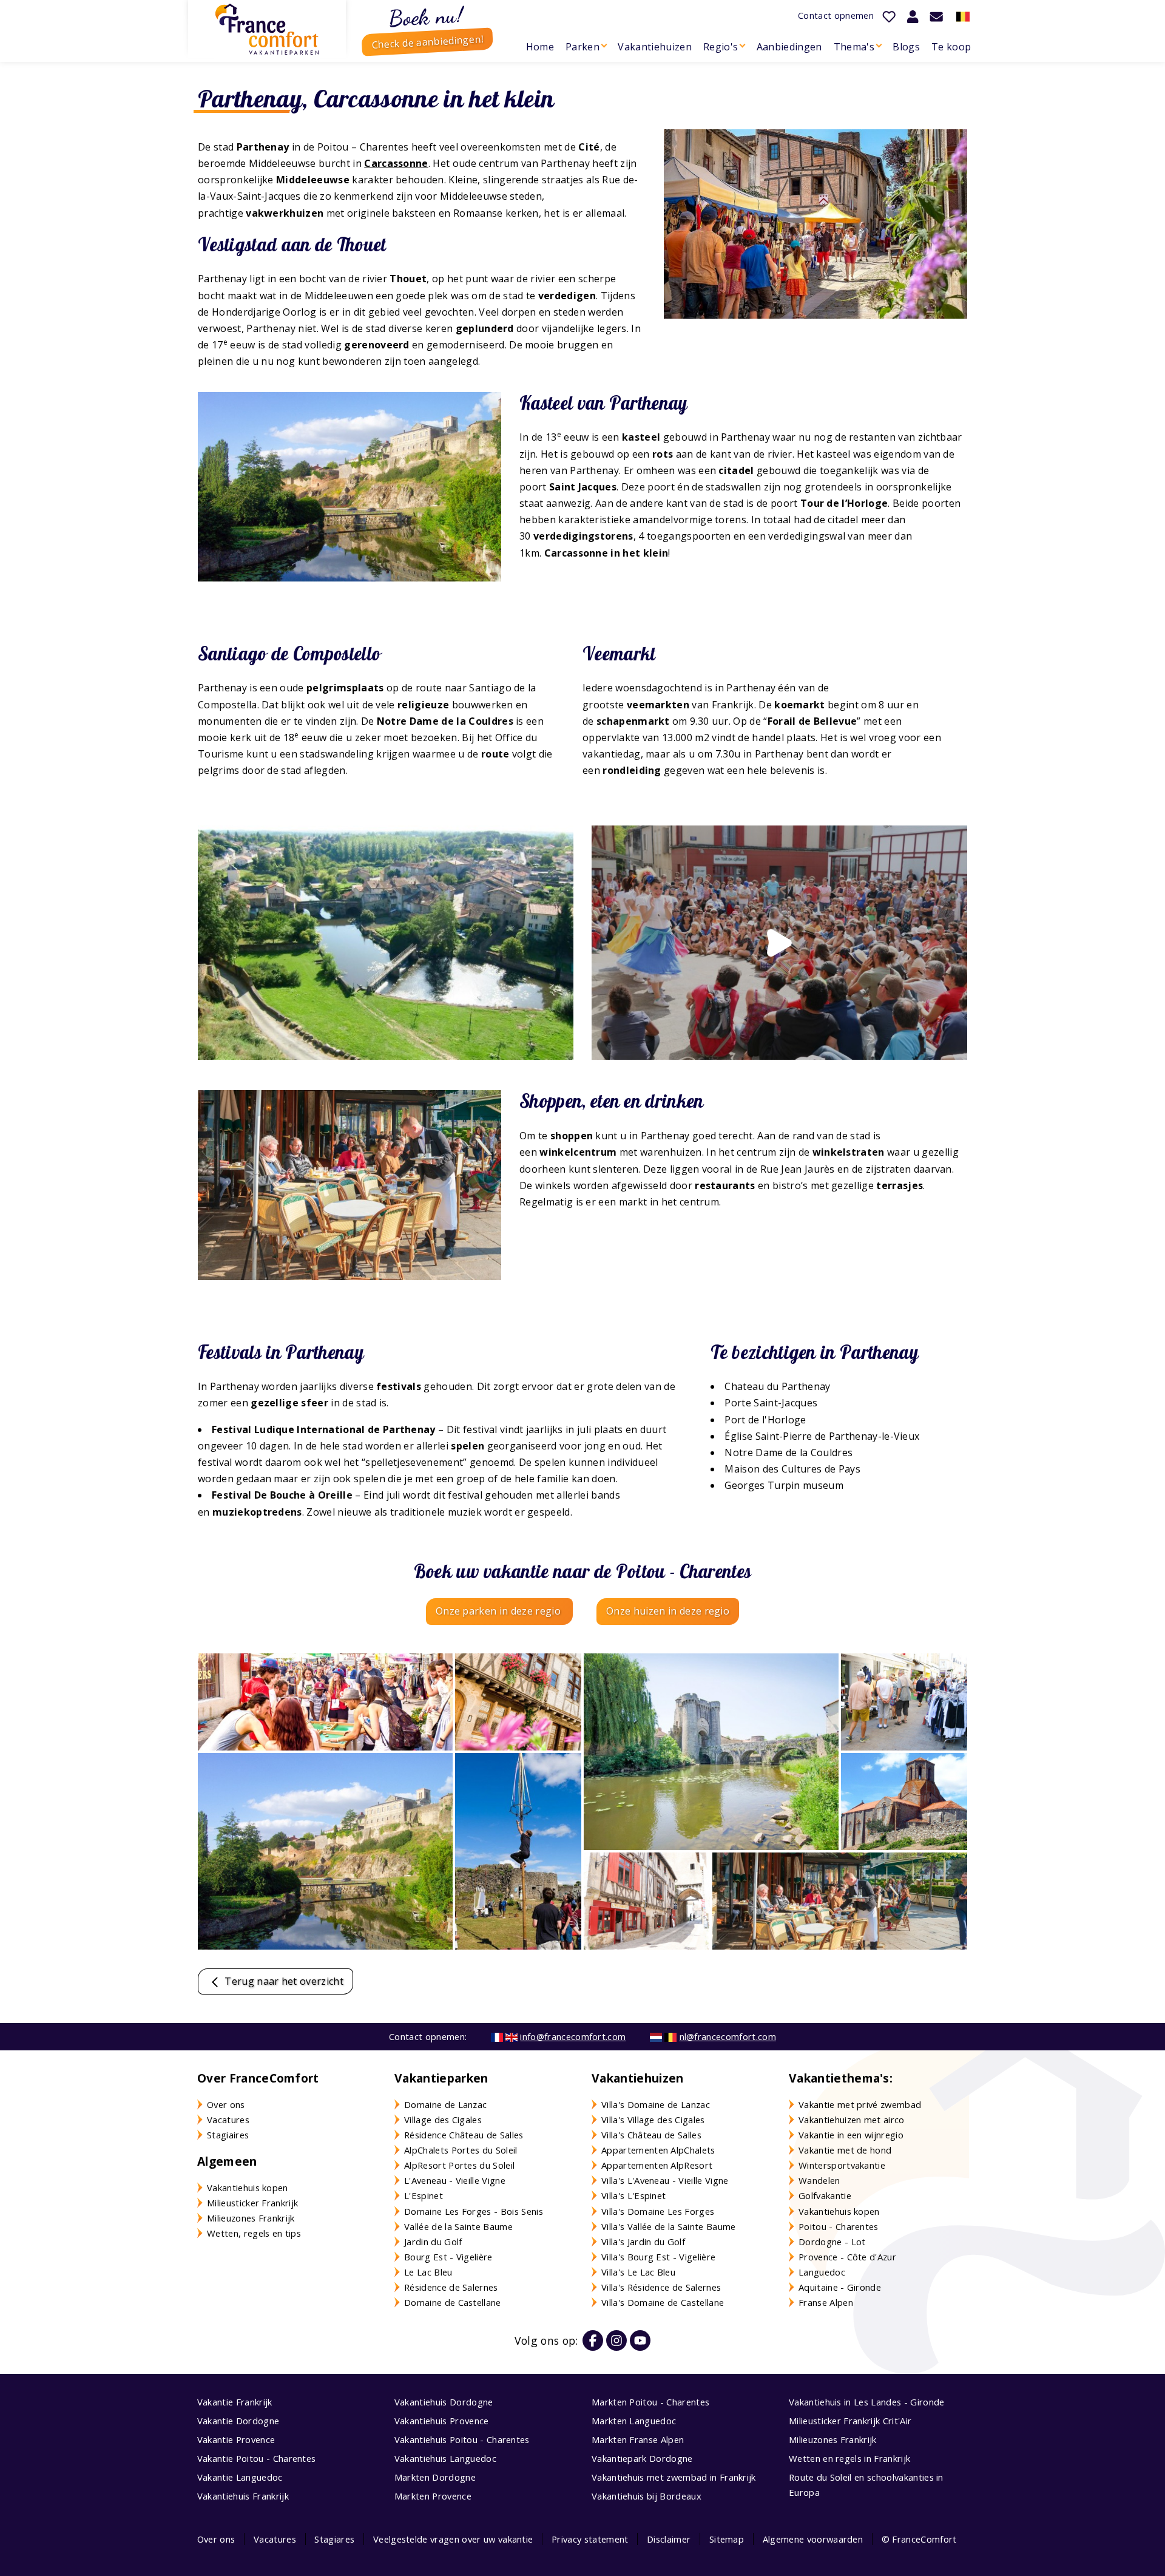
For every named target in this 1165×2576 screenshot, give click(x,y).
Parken (582, 47)
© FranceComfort (919, 2539)
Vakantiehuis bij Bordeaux (647, 2496)
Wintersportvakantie (842, 2165)
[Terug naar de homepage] (267, 29)
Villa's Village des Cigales (653, 2120)
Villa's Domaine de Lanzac (656, 2104)
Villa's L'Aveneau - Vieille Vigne (665, 2180)
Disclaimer (669, 2539)
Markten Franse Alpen (638, 2439)
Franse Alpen (826, 2302)
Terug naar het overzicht (283, 1981)
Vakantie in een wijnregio (851, 2135)
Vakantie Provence (236, 2439)
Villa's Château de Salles (651, 2135)
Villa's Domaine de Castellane (663, 2302)
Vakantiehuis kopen (248, 2188)
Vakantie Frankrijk (235, 2402)
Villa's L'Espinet (633, 2195)
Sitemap (727, 2539)
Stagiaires (228, 2135)
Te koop (951, 47)
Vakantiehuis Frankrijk (243, 2496)
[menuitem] (540, 47)
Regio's (721, 47)
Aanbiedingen (789, 47)
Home (540, 47)
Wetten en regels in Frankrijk (849, 2458)
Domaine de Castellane (453, 2302)
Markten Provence (433, 2496)
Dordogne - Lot (832, 2242)
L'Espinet (424, 2195)
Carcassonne (396, 163)
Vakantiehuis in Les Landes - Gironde (867, 2402)
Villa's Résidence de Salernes (661, 2287)
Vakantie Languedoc (240, 2477)
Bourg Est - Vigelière (448, 2257)
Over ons (226, 2104)
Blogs (906, 47)
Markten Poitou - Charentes (650, 2402)
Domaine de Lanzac (445, 2104)
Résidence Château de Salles (464, 2135)
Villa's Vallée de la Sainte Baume (669, 2226)
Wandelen (819, 2180)
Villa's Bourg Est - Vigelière (658, 2257)
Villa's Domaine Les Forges (658, 2211)
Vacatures (228, 2120)
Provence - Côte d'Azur (847, 2257)
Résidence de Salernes (451, 2287)
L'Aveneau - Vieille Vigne (455, 2180)
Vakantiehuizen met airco (852, 2120)
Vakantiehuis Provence (442, 2421)
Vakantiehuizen (654, 47)
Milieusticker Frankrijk (252, 2203)
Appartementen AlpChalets (658, 2150)
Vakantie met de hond (845, 2150)
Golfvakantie (825, 2195)
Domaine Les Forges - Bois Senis (474, 2211)
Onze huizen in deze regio (668, 1611)
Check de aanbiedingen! (427, 42)
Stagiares (334, 2539)
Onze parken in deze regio (499, 1611)
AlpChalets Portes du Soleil (461, 2150)
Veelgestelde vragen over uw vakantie (453, 2539)
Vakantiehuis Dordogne (444, 2402)
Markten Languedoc (634, 2421)
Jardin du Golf (433, 2242)
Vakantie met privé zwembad (860, 2104)
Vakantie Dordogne (238, 2421)
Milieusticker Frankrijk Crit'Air (850, 2421)
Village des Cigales (443, 2120)
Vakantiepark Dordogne (642, 2458)
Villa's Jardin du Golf (643, 2242)
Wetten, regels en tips (254, 2233)
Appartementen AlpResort (657, 2165)
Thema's (854, 47)
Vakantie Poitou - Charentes (257, 2458)
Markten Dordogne (435, 2477)
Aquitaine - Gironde (840, 2287)
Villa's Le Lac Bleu (638, 2272)
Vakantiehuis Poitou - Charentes (462, 2439)
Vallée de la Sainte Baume (458, 2226)
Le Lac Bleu (428, 2272)
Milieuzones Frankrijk (251, 2218)
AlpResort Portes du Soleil (459, 2165)
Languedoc (822, 2272)
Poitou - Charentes (839, 2226)
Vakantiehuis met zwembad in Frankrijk (674, 2477)
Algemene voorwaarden (813, 2539)
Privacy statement (590, 2539)
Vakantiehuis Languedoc (445, 2458)
